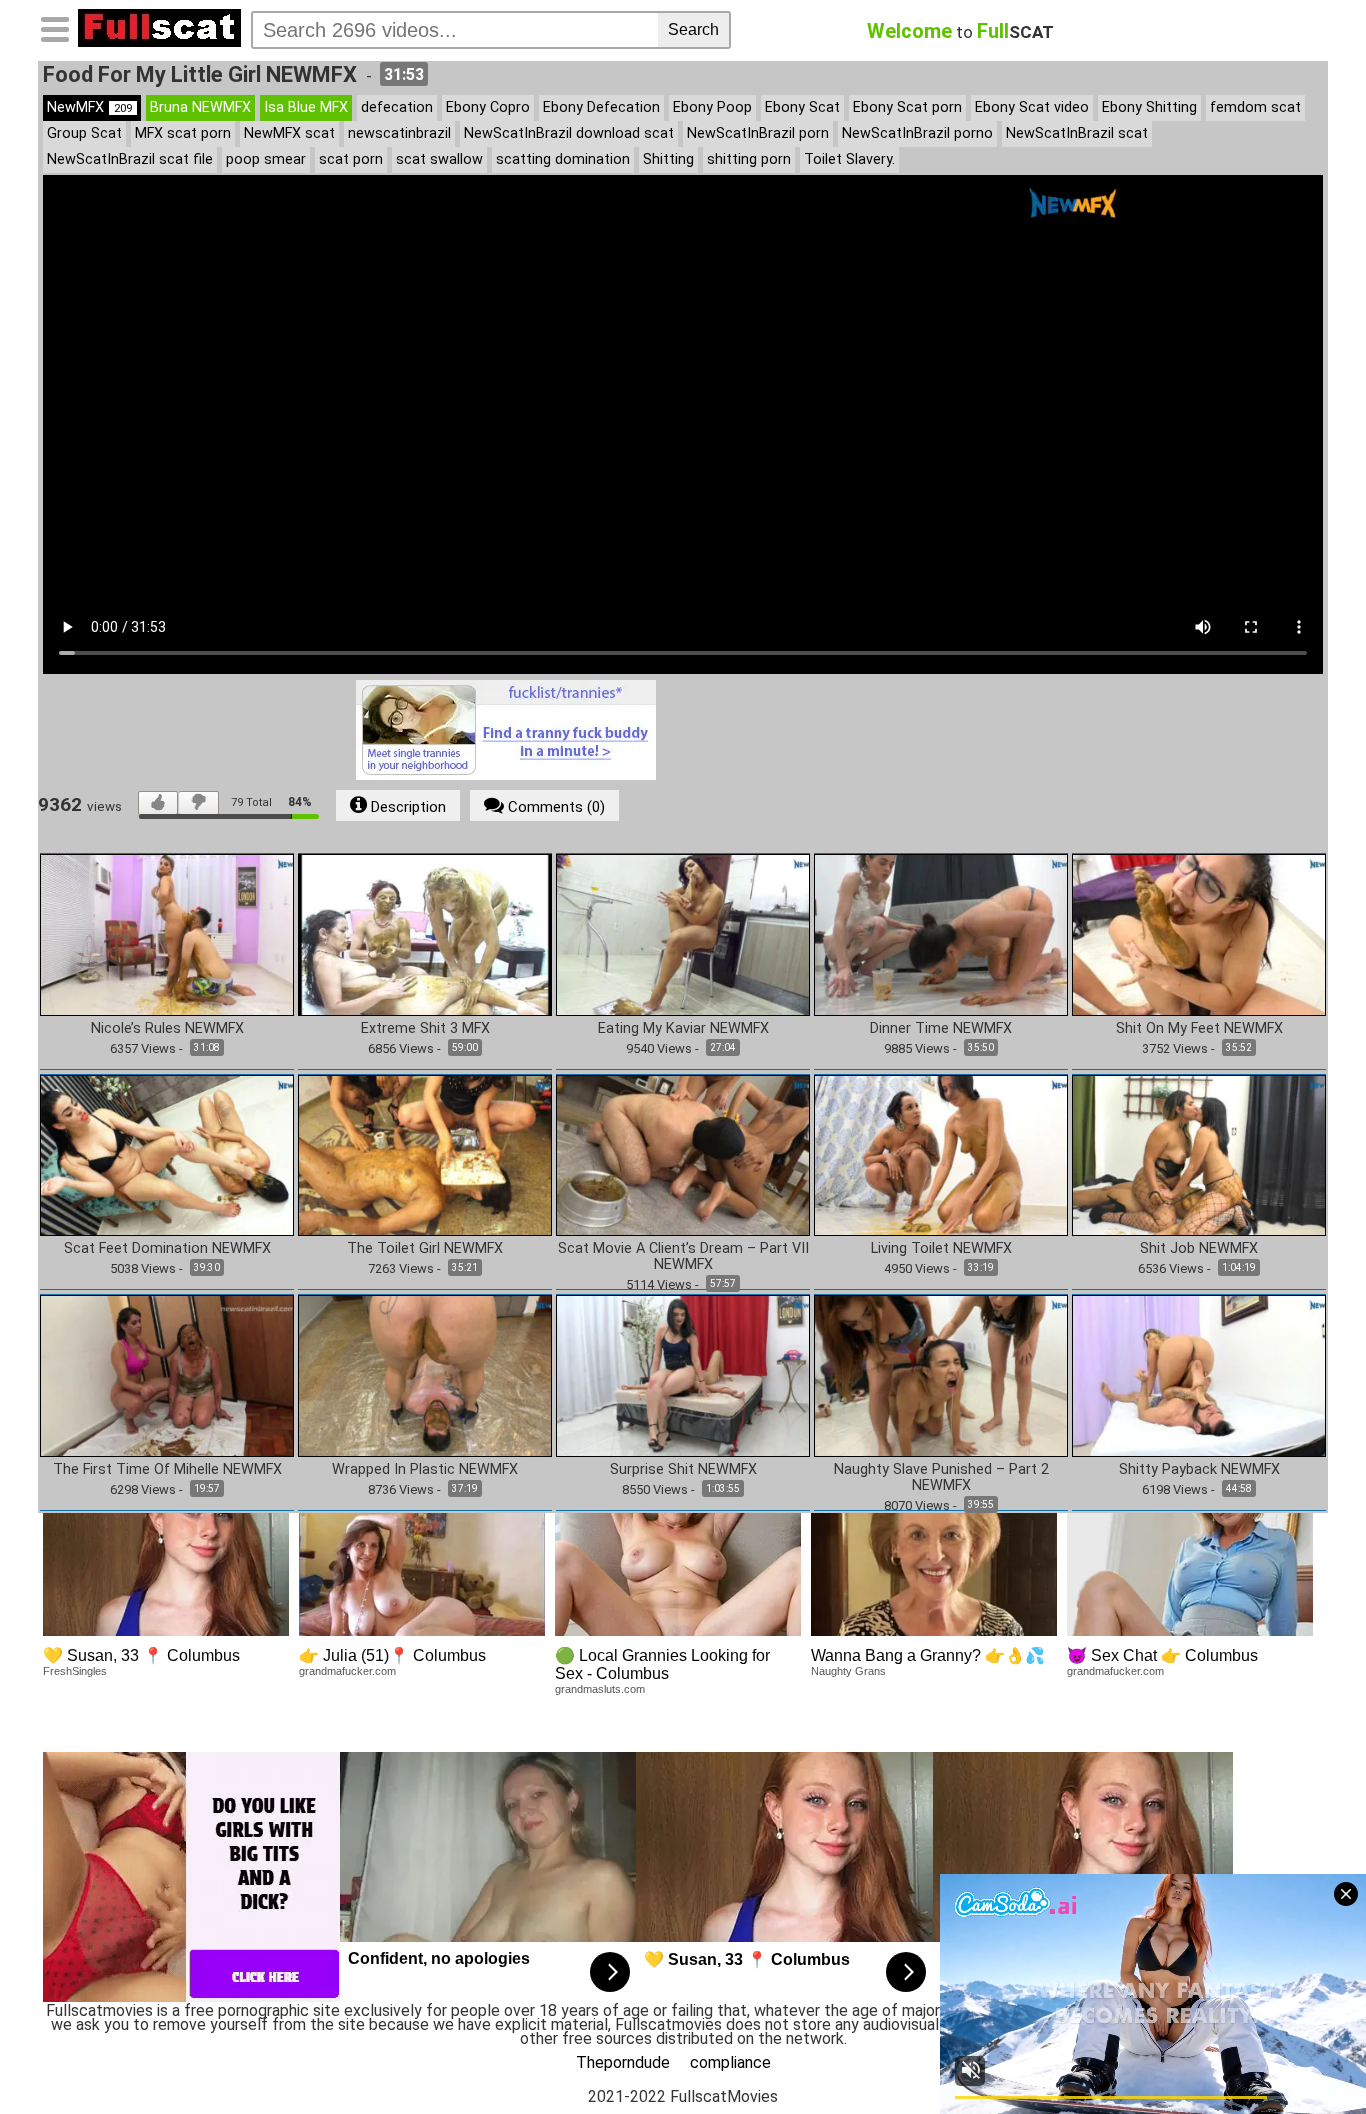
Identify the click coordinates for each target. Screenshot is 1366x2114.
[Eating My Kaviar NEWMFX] (683, 933)
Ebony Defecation (601, 107)
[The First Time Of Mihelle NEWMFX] (167, 1374)
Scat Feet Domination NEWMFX (167, 1249)
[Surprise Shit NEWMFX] (683, 1374)
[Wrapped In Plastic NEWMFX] (425, 1374)
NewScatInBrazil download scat (569, 133)
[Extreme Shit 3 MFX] (425, 933)
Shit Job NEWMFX (1199, 1249)
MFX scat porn (183, 133)
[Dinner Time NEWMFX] (941, 933)
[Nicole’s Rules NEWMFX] (167, 933)
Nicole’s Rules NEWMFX (167, 1029)
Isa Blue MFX (306, 107)
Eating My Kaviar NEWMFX (683, 1029)
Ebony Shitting (1149, 107)
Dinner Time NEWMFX (941, 1029)
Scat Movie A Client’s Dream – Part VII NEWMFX (683, 1257)
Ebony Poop (712, 107)
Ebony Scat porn (907, 107)
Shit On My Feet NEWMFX (1199, 1029)
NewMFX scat (289, 133)
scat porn (351, 159)
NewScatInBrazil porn (758, 133)
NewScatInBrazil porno (917, 133)
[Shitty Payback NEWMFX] (1199, 1374)
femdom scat (1255, 107)
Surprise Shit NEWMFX (683, 1470)
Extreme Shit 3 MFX (425, 1029)
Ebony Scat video (1032, 107)
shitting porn (749, 159)
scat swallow (439, 159)
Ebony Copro (488, 107)
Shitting (668, 159)
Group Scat (84, 133)
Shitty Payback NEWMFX (1199, 1470)
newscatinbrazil (399, 133)
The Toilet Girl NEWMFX (425, 1249)
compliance (730, 2062)
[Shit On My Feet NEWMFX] (1199, 933)
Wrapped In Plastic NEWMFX (425, 1470)
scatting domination (563, 159)
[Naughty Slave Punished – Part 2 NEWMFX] (941, 1374)
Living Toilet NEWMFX (941, 1249)
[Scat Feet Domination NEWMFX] (167, 1154)
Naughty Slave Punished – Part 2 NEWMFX (941, 1478)
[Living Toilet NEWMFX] (941, 1154)
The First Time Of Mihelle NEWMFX (167, 1470)
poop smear (266, 159)
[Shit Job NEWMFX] (1199, 1154)
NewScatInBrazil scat (1077, 133)
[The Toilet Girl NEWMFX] (425, 1154)
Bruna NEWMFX (200, 107)
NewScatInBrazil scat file (130, 159)
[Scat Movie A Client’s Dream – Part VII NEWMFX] (683, 1154)
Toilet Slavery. (849, 159)
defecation (397, 107)
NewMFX (89, 107)
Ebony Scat (802, 107)
